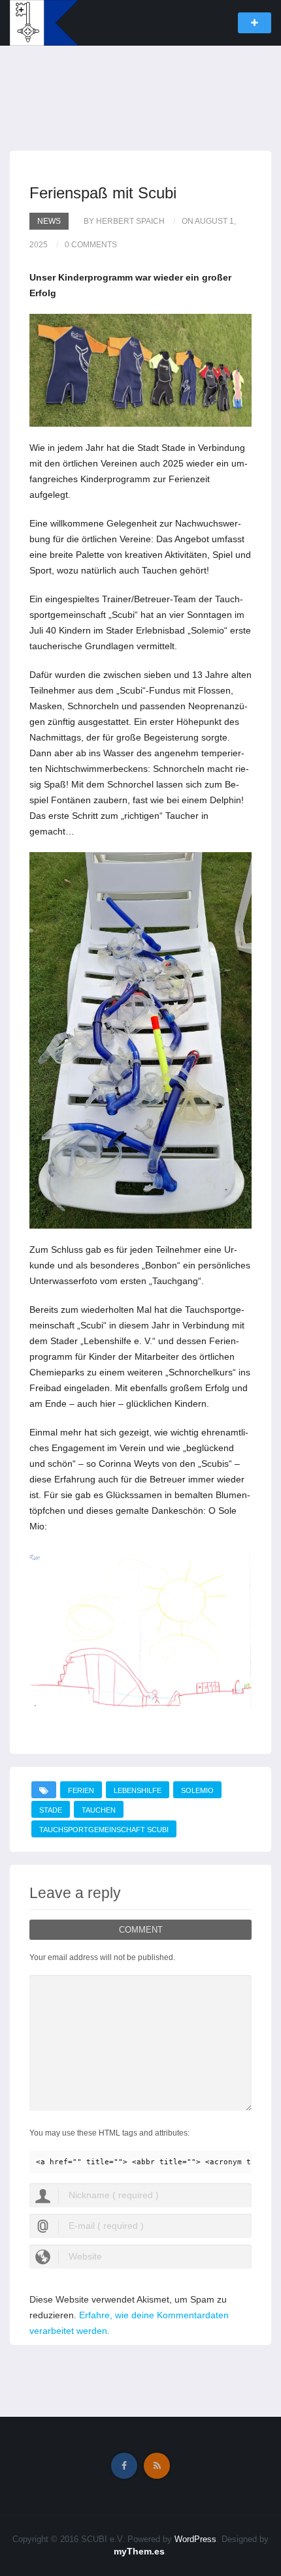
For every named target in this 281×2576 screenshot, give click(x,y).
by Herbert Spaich (124, 221)
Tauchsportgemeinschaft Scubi (104, 1830)
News (49, 221)
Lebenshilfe (138, 1790)
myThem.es (139, 2551)
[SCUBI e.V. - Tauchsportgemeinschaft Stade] (44, 22)
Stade (51, 1810)
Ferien (81, 1790)
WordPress (195, 2539)
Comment (141, 1930)
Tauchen (99, 1810)
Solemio (197, 1790)
